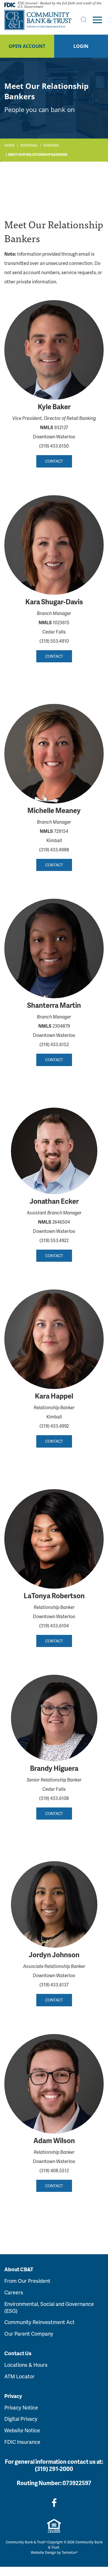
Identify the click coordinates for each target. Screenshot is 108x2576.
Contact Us (18, 2353)
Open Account (27, 46)
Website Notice (22, 2430)
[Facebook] (54, 2503)
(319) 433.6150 (54, 446)
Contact (54, 461)
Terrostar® (70, 2552)
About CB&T (19, 2269)
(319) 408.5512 (54, 2170)
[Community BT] (38, 20)
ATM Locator (19, 2376)
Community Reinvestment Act (39, 2322)
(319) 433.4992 (54, 1426)
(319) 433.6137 (54, 1985)
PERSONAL (29, 145)
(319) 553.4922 (54, 1240)
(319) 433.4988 (54, 849)
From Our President (27, 2281)
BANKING (51, 145)
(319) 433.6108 (54, 1798)
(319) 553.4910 (54, 641)
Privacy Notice (21, 2407)
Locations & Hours (26, 2365)
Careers (14, 2292)
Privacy (13, 2396)
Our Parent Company (29, 2333)
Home (10, 145)
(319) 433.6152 (54, 1044)
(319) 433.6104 (54, 1626)
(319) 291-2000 (54, 2469)
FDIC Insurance (22, 2442)
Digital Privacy (21, 2419)
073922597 (77, 2483)
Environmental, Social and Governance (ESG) (49, 2307)
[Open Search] (84, 20)
